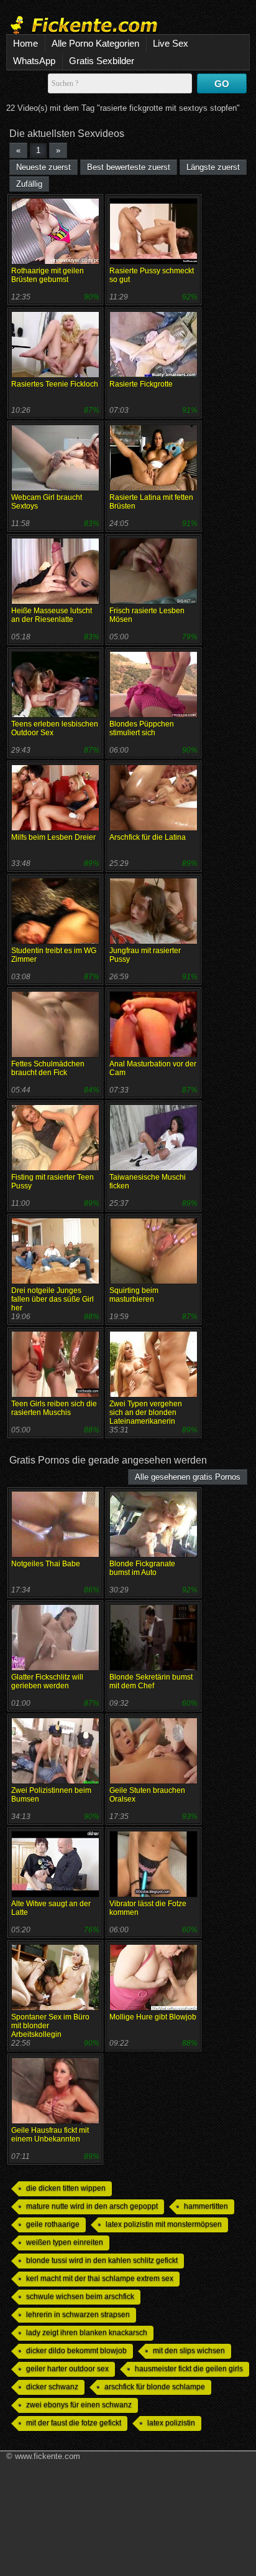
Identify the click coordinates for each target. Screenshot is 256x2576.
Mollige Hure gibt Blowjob (153, 2017)
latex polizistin (171, 2423)
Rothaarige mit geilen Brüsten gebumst (48, 275)
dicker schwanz (52, 2387)
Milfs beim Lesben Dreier (53, 837)
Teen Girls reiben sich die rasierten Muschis (54, 1408)
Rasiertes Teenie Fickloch (55, 384)
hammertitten (206, 2206)
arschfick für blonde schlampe (155, 2387)
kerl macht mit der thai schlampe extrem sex (100, 2278)
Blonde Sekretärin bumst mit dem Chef (151, 1681)
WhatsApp (34, 61)
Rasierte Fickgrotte (141, 384)
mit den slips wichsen (189, 2351)
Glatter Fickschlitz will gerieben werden (47, 1681)
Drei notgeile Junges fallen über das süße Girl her (53, 1299)
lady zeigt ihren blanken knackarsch (87, 2333)
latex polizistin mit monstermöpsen (164, 2224)
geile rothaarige (53, 2224)
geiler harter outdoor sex (67, 2369)
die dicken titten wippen (66, 2188)
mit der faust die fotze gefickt (74, 2423)
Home (25, 43)
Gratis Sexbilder (102, 61)
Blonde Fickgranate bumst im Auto (142, 1568)
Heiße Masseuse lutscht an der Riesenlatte (52, 615)
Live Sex (171, 43)
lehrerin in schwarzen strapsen (78, 2315)
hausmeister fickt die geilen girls (189, 2369)
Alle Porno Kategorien (95, 43)
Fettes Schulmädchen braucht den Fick (48, 1068)
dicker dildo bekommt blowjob (76, 2351)
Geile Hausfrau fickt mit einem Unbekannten (50, 2135)
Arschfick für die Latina (148, 837)
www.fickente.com (48, 2456)
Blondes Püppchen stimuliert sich (142, 728)
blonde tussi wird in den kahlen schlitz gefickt (102, 2260)
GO (222, 84)
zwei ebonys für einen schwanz (79, 2405)
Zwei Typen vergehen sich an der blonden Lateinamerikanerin (146, 1413)
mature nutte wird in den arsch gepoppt (92, 2206)
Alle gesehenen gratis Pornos (188, 1477)
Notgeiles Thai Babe (46, 1564)
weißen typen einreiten (65, 2242)
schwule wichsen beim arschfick (80, 2296)
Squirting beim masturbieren (134, 1295)
